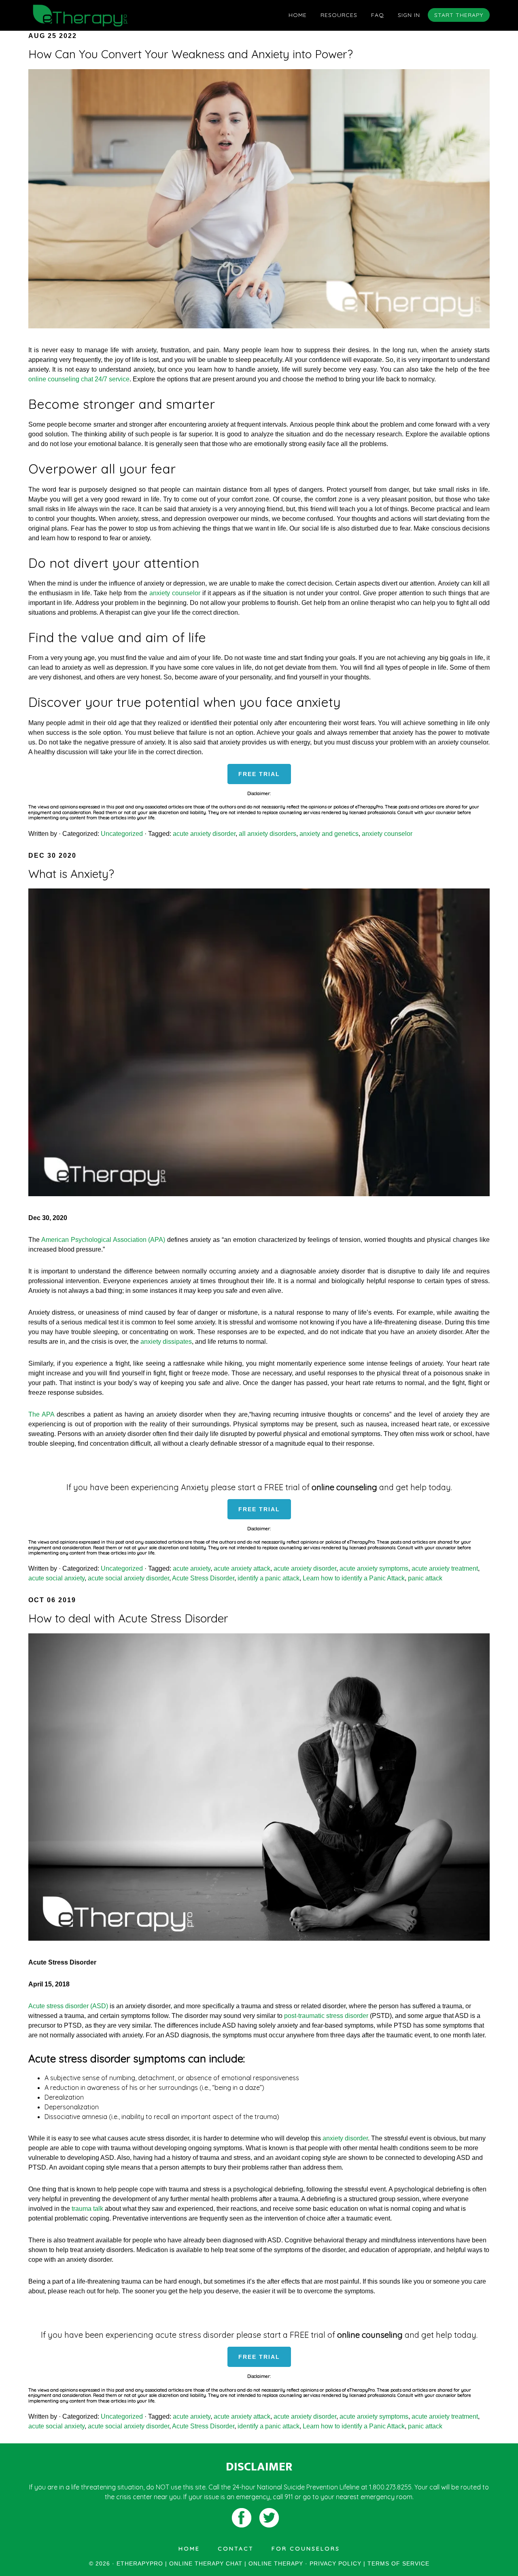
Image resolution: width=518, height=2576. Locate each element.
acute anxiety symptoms (374, 1568)
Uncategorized (122, 834)
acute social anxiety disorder (128, 1578)
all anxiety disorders (267, 834)
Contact (236, 2549)
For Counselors (306, 2549)
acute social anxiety (56, 1578)
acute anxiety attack (242, 1568)
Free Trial (259, 774)
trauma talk (87, 2209)
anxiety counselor (175, 593)
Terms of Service (398, 2563)
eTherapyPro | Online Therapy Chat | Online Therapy (101, 15)
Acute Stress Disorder (203, 1578)
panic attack (425, 1578)
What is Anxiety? (71, 874)
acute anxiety (192, 1568)
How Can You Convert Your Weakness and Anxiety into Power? (191, 54)
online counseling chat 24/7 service (79, 379)
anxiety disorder (345, 2138)
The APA (41, 1414)
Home (189, 2549)
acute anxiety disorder (204, 834)
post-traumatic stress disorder (326, 2016)
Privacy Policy (335, 2563)
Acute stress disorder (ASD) (68, 2006)
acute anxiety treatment (445, 1568)
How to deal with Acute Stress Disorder (128, 1618)
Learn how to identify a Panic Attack (354, 1578)
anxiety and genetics (329, 834)
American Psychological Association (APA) (103, 1240)
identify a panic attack (269, 1578)
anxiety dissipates (166, 1342)
